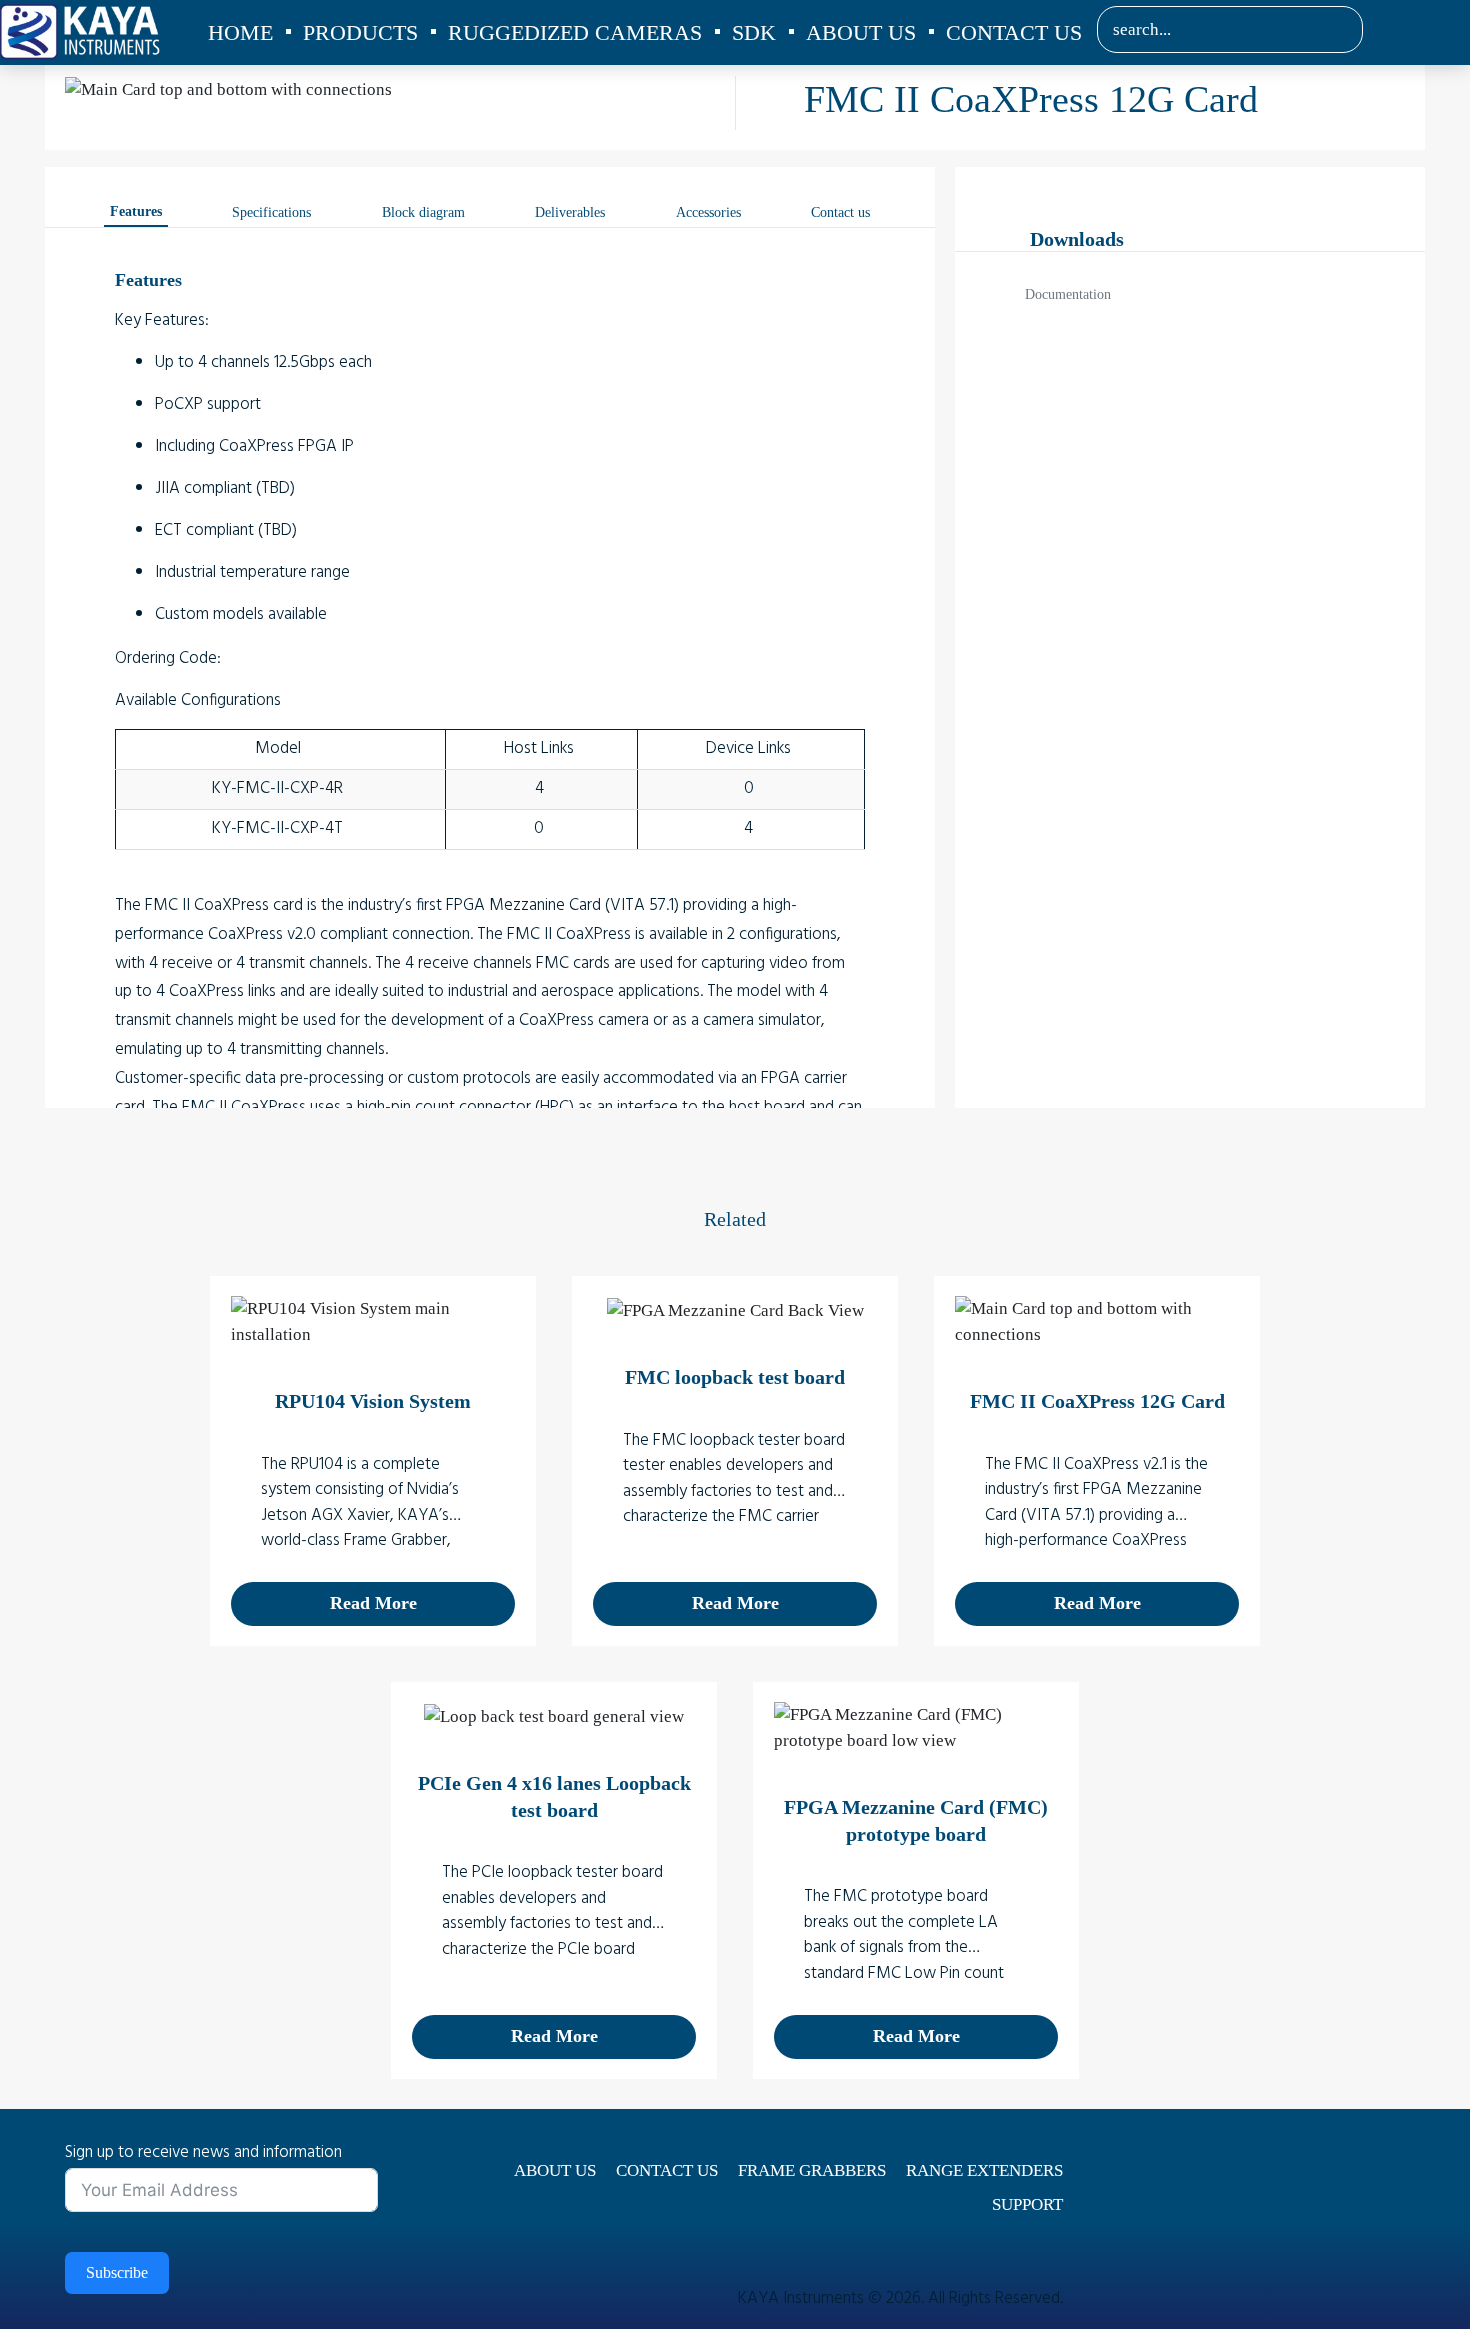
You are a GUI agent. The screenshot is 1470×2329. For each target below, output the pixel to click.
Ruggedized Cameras (575, 32)
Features (136, 211)
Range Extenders (984, 2170)
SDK (754, 32)
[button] (1333, 30)
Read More (373, 1603)
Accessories (708, 212)
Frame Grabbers (812, 2170)
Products (360, 32)
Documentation (1068, 294)
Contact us (840, 212)
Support (1027, 2204)
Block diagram (423, 212)
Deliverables (570, 212)
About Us (861, 32)
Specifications (271, 212)
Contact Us (1014, 32)
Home (240, 32)
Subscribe (117, 2272)
